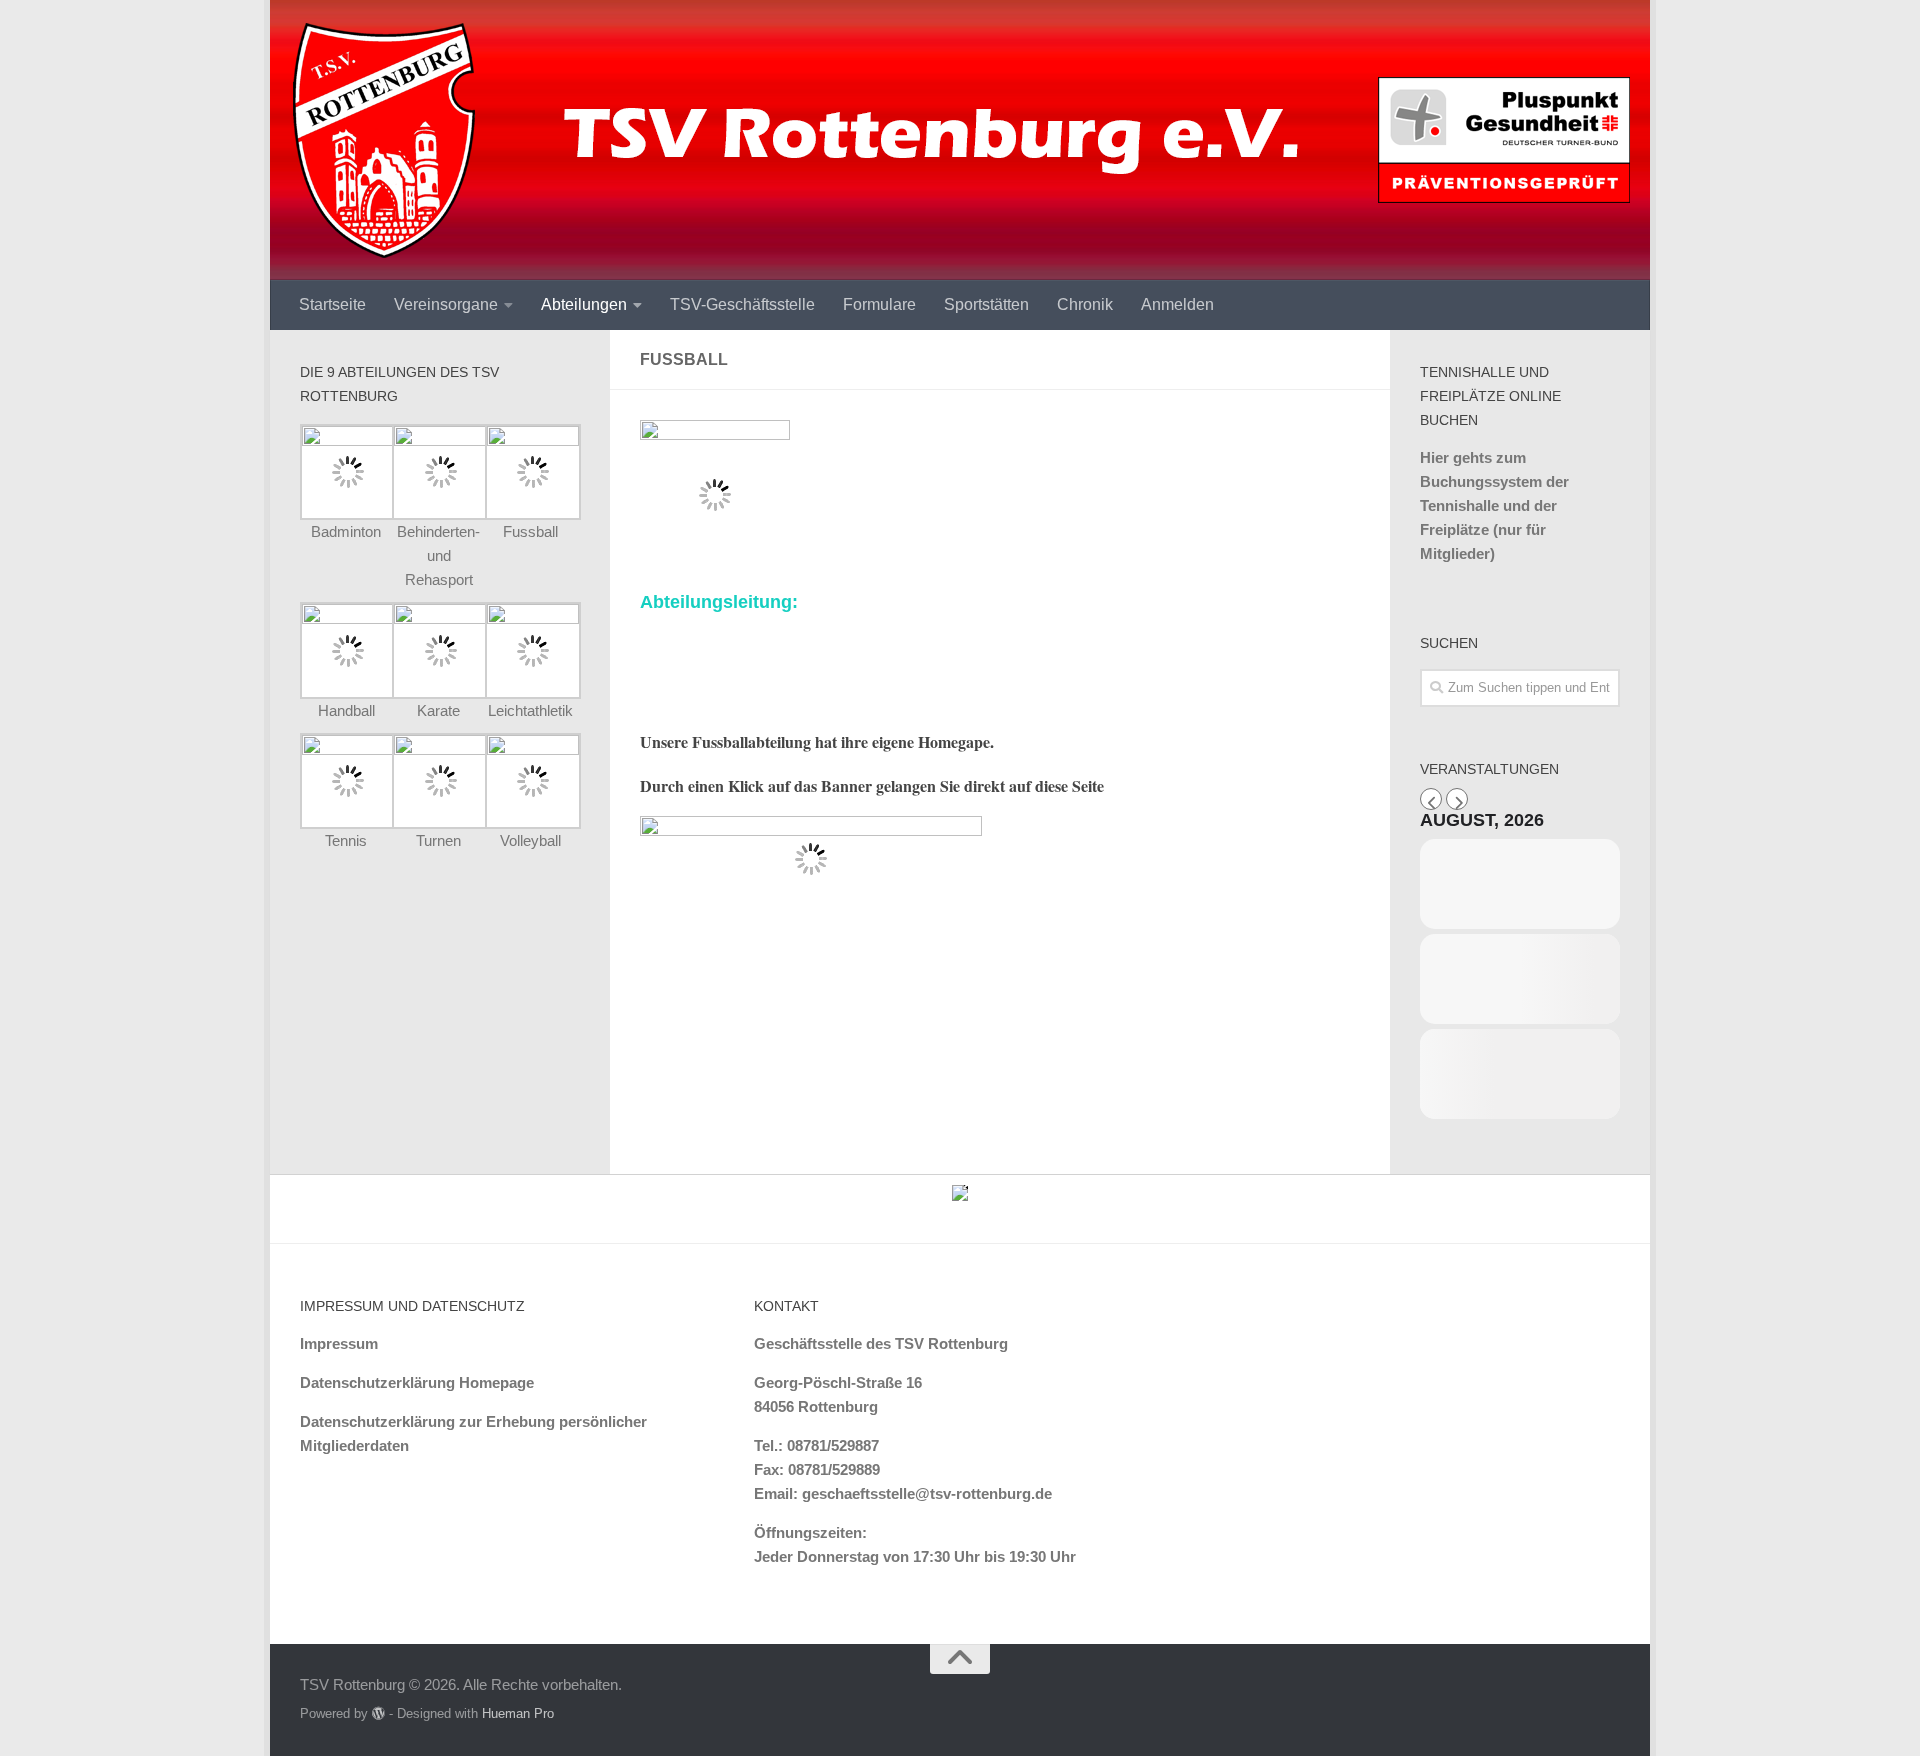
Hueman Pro (518, 1713)
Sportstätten (986, 304)
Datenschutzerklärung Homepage (417, 1382)
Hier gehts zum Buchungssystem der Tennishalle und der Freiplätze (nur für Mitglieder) (1494, 505)
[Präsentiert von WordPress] (378, 1713)
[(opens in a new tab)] (440, 440)
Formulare (879, 304)
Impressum (339, 1343)
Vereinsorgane (446, 304)
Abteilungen (584, 304)
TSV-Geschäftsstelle (742, 304)
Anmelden (1177, 304)
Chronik (1085, 304)
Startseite (332, 304)
